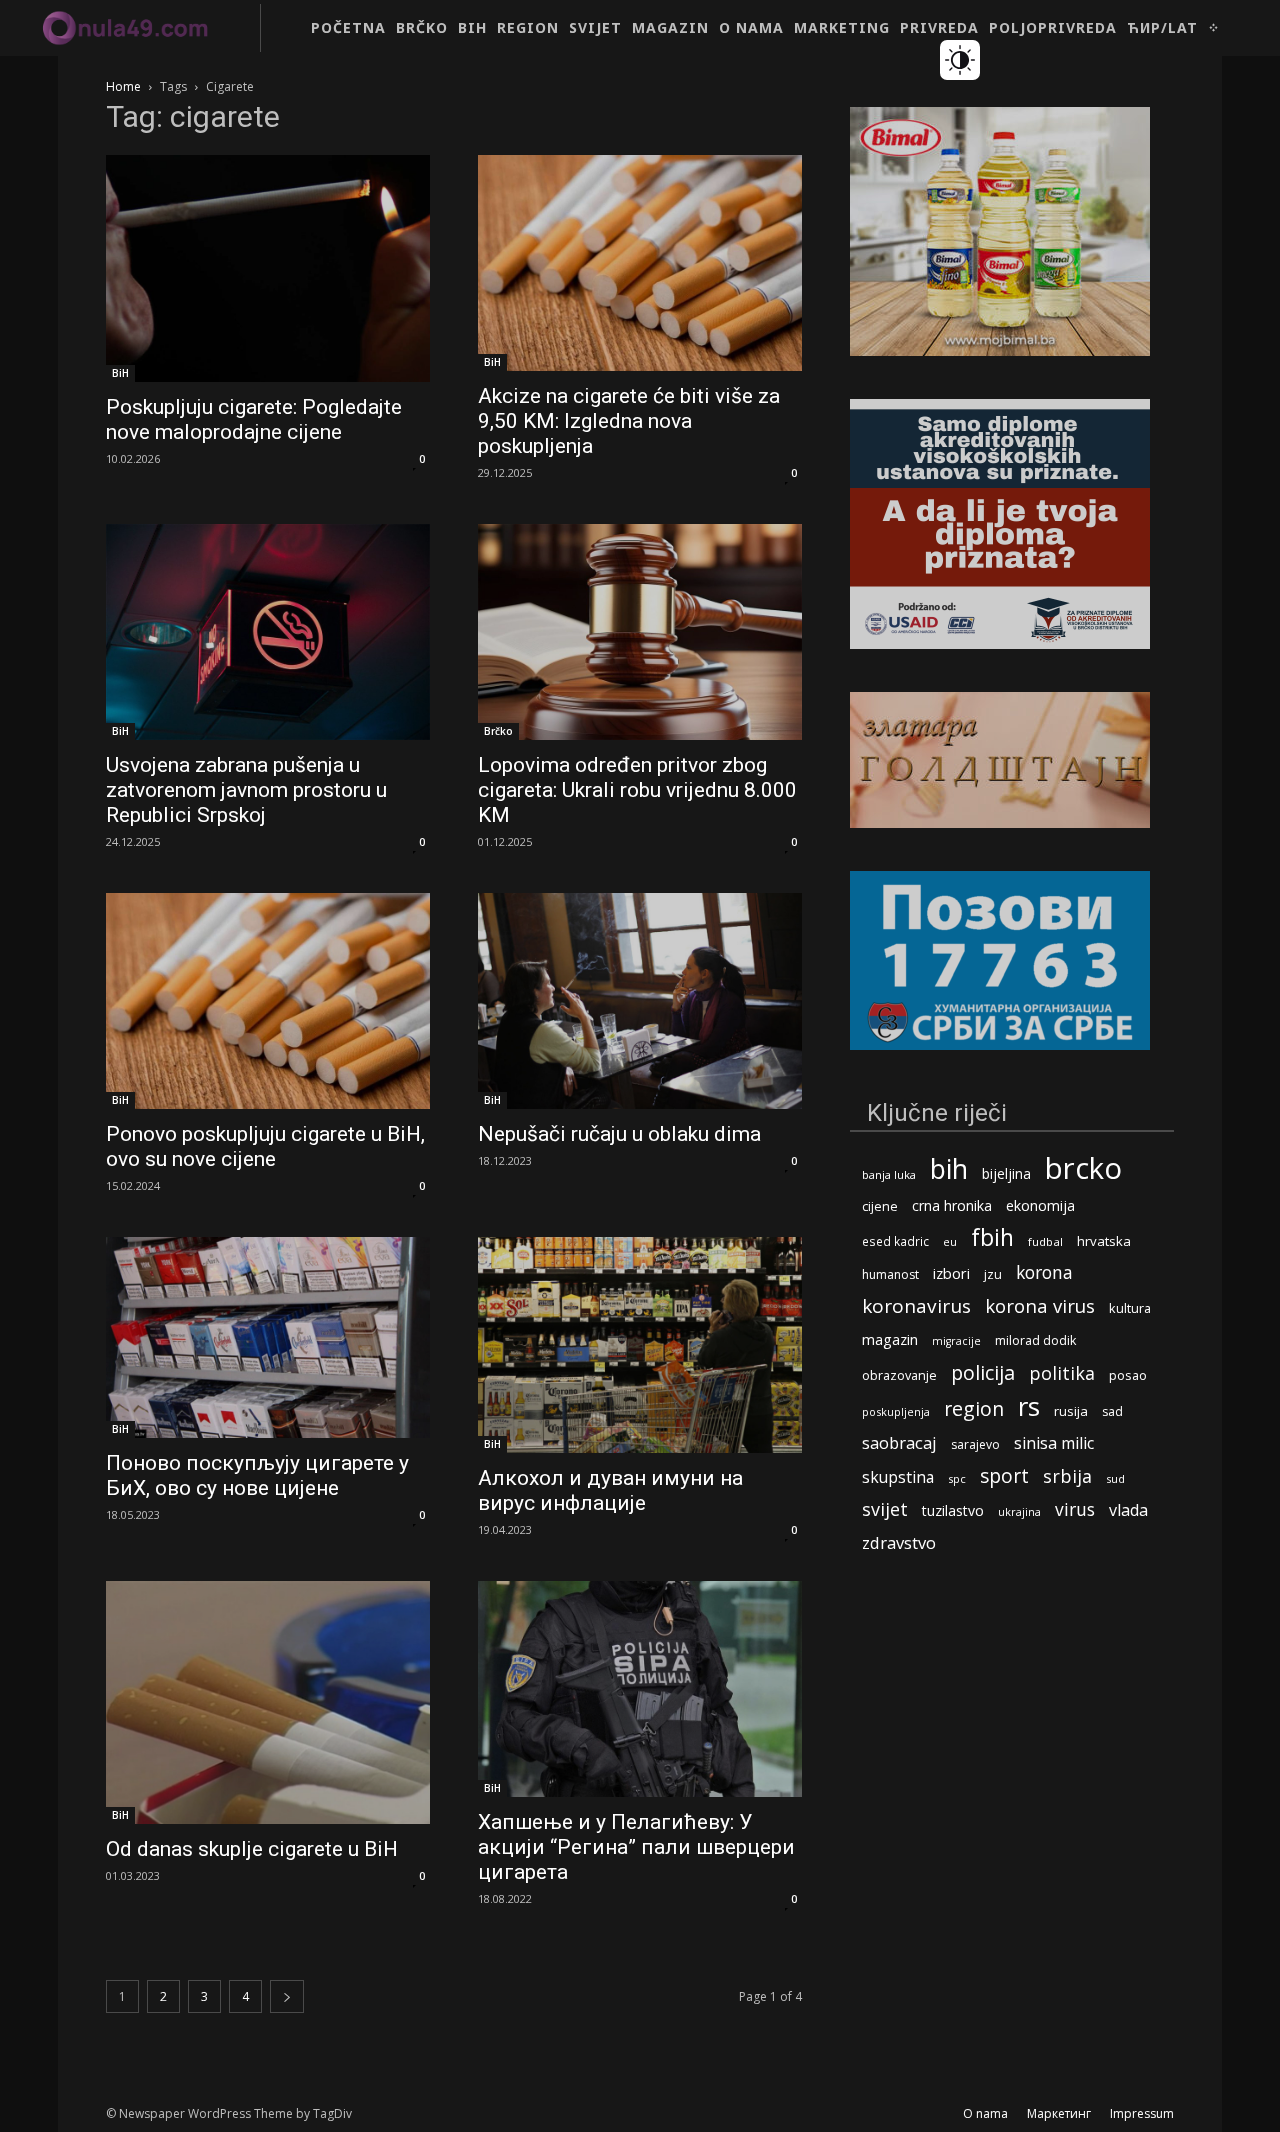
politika (1062, 1373)
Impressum (1142, 2113)
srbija (1067, 1476)
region (974, 1408)
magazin (890, 1339)
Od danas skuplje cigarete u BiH (252, 1849)
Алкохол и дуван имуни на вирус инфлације (610, 1490)
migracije (956, 1341)
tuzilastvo (953, 1510)
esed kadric (895, 1241)
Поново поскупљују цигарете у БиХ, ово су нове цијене (257, 1475)
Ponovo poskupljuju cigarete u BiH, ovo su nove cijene (265, 1146)
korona (1044, 1272)
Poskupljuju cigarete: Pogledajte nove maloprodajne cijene (254, 419)
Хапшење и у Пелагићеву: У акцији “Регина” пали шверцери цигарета (636, 1847)
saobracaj (899, 1442)
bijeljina (1006, 1173)
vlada (1128, 1510)
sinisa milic (1054, 1443)
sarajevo (975, 1444)
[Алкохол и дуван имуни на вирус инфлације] (640, 1345)
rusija (1071, 1411)
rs (1029, 1406)
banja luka (889, 1174)
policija (983, 1372)
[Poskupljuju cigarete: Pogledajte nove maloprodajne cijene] (268, 268)
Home (123, 86)
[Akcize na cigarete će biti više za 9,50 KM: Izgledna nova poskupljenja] (640, 263)
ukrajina (1019, 1511)
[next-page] (287, 1996)
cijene (880, 1206)
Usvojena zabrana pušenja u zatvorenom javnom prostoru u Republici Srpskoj (246, 790)
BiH (120, 373)
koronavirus (916, 1306)
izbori (951, 1273)
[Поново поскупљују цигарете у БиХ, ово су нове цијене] (268, 1337)
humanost (890, 1274)
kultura (1130, 1308)
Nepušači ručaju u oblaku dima (619, 1134)
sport (1004, 1475)
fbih (992, 1237)
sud (1115, 1478)
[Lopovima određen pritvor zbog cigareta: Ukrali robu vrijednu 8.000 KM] (640, 632)
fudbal (1045, 1241)
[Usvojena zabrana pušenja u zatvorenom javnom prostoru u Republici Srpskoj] (268, 632)
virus (1075, 1509)
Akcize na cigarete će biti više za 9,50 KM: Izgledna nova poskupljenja (629, 421)
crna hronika (952, 1205)
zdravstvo (899, 1542)
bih (949, 1168)
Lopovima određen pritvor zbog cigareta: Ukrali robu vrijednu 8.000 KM (637, 790)
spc (957, 1478)
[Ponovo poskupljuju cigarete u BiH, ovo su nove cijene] (268, 1001)
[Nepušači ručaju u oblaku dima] (640, 1001)
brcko (1083, 1168)
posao (1128, 1375)
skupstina (898, 1477)
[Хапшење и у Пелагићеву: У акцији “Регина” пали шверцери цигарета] (640, 1689)
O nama (985, 2113)
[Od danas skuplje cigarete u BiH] (268, 1702)
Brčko (498, 731)
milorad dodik (1035, 1340)
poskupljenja (896, 1411)
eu (950, 1241)
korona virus (1040, 1305)
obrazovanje (899, 1375)
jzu (993, 1274)
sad (1112, 1411)
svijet (885, 1509)
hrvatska (1104, 1241)
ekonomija (1040, 1205)
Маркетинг (1059, 2113)
